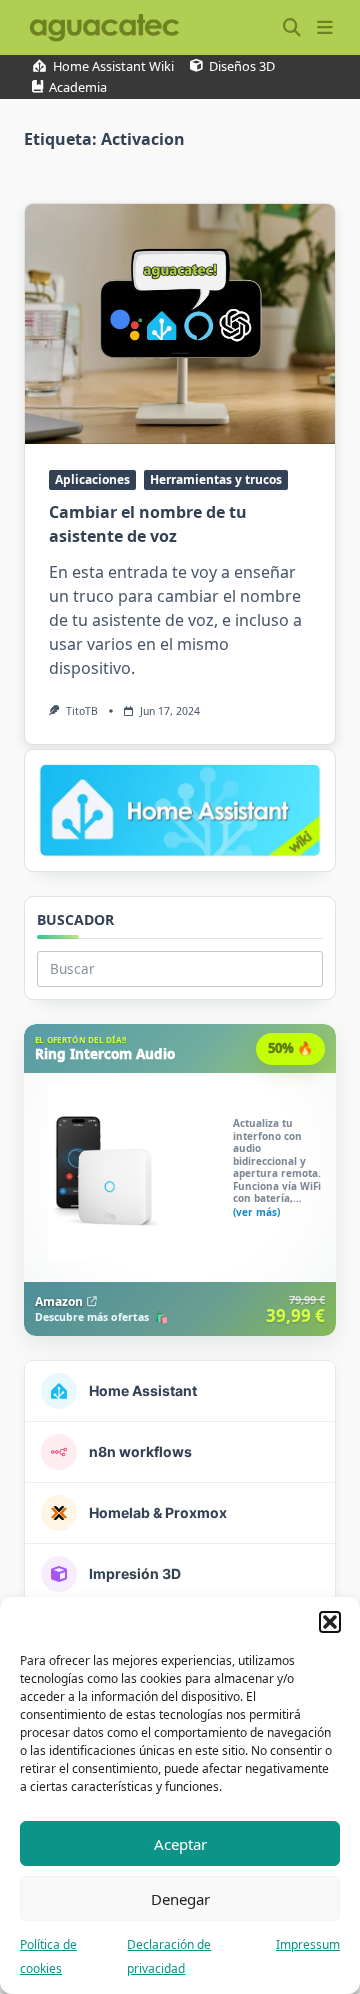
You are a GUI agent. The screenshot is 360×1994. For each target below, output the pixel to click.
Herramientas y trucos (216, 479)
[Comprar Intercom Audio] (180, 1180)
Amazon (59, 1301)
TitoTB (82, 711)
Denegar (180, 1899)
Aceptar (180, 1844)
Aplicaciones (92, 479)
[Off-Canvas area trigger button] (324, 27)
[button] (330, 1622)
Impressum (308, 1944)
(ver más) (256, 1211)
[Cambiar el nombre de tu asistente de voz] (180, 324)
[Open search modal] (292, 27)
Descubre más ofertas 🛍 (101, 1318)
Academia (78, 87)
